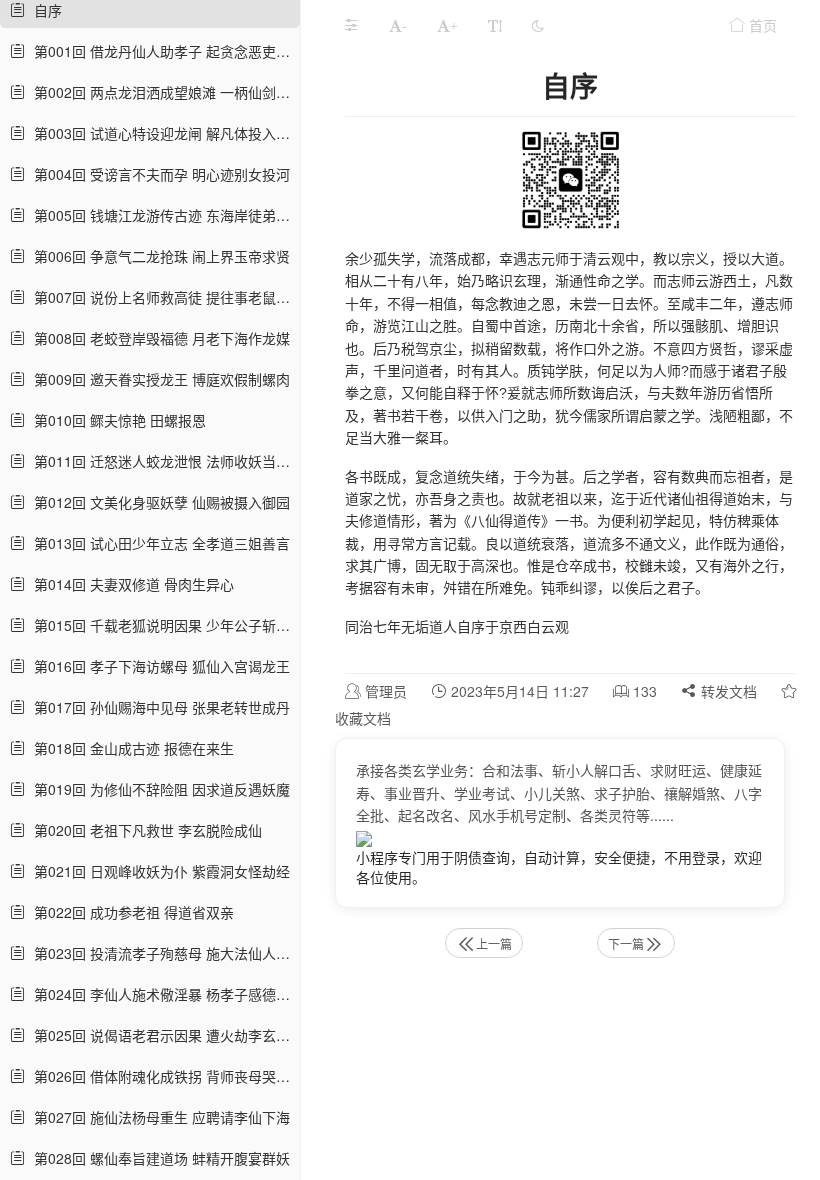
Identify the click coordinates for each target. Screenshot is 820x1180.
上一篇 (494, 943)
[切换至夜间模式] (538, 25)
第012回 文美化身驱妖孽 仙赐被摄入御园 (158, 502)
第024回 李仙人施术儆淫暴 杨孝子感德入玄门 (160, 994)
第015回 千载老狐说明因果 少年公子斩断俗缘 (160, 625)
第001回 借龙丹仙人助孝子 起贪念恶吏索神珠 (160, 51)
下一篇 (626, 943)
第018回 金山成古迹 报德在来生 (130, 748)
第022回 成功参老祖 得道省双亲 (130, 912)
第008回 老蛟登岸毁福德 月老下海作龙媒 (158, 338)
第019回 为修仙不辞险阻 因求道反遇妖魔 (158, 789)
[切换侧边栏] (351, 25)
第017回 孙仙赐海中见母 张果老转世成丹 (158, 707)
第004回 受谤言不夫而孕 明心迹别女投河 (158, 174)
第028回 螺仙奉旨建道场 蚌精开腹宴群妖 (158, 1158)
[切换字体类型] (495, 25)
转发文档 (727, 691)
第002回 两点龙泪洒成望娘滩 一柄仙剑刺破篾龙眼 (160, 92)
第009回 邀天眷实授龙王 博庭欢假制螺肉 (158, 379)
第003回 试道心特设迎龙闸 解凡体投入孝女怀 (160, 133)
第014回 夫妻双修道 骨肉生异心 (130, 584)
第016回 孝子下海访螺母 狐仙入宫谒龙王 (158, 666)
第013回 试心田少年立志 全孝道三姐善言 (158, 543)
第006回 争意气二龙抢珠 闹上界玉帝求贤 (158, 256)
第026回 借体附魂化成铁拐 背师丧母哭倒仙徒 (160, 1076)
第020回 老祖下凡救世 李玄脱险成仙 (144, 830)
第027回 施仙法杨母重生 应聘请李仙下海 (158, 1117)
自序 (44, 10)
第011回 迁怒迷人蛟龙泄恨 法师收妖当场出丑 (160, 461)
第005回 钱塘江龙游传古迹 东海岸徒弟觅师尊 (160, 215)
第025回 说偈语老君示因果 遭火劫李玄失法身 (160, 1035)
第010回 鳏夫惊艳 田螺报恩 (116, 420)
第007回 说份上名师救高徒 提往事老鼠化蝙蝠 (160, 297)
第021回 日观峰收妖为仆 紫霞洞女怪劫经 (158, 871)
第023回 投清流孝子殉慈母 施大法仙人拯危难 (160, 953)
